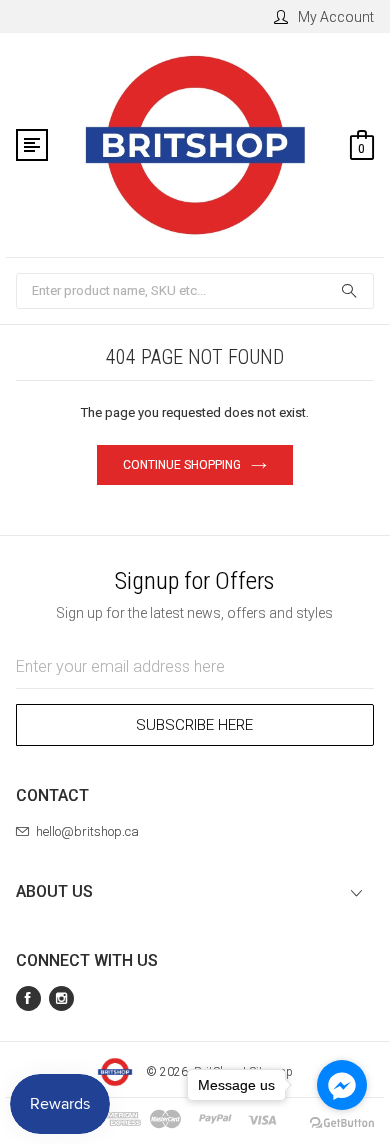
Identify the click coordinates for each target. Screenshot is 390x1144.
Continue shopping (182, 465)
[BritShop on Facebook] (28, 998)
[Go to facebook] (342, 1085)
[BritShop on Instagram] (61, 998)
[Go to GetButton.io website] (342, 1123)
